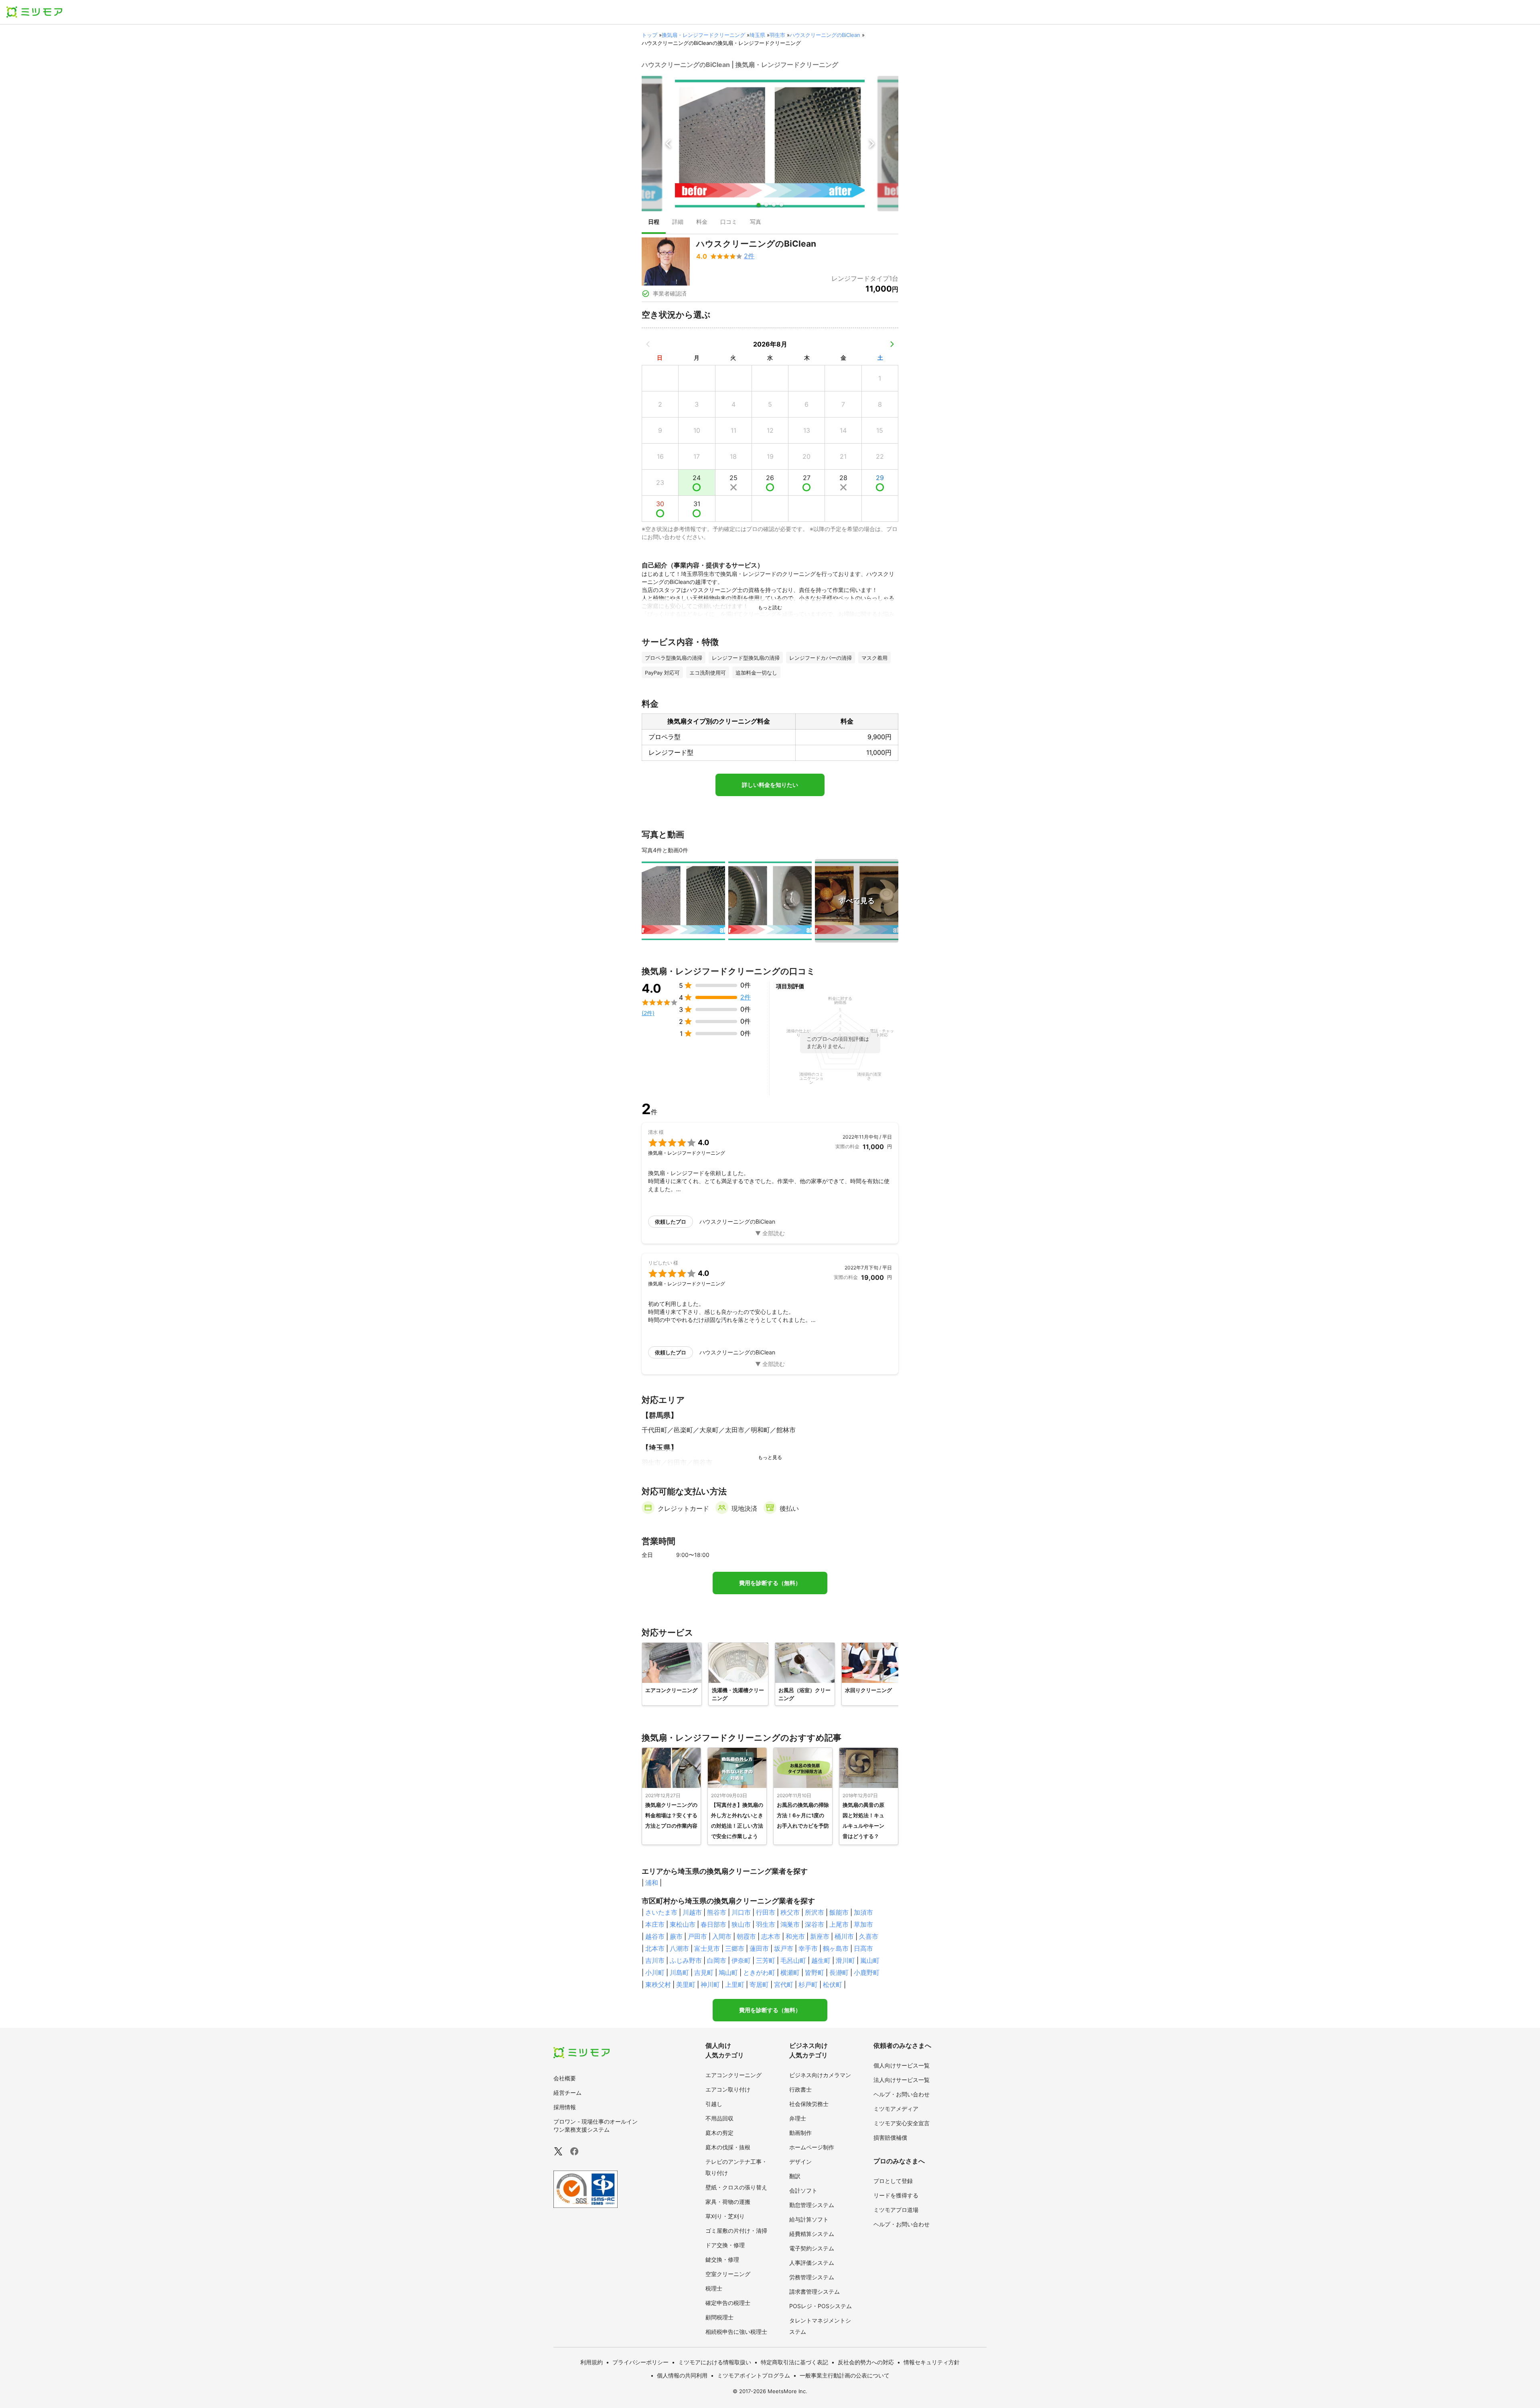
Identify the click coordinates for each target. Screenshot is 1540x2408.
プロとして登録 (893, 2181)
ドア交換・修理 (725, 2245)
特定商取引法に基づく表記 (794, 2362)
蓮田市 (759, 1948)
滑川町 (845, 1960)
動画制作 (800, 2133)
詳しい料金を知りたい (770, 785)
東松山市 (683, 1924)
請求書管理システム (815, 2291)
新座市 (820, 1936)
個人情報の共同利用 (682, 2375)
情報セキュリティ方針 (932, 2362)
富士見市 (707, 1948)
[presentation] (654, 223)
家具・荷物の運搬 (728, 2202)
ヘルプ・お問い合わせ (902, 2094)
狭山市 (741, 1924)
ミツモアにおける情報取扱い (715, 2362)
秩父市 (790, 1912)
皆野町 (815, 1972)
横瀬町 (790, 1972)
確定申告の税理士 (728, 2303)
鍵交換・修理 (722, 2259)
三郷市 (735, 1948)
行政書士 (800, 2089)
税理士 (714, 2288)
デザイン (800, 2162)
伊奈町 (741, 1960)
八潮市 (679, 1948)
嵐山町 (870, 1960)
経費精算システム (812, 2234)
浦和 (652, 1883)
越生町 (821, 1960)
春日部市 (713, 1924)
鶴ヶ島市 (836, 1948)
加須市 (863, 1912)
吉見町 (704, 1972)
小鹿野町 (867, 1972)
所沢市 (815, 1912)
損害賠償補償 (890, 2137)
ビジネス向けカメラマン (820, 2075)
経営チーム (567, 2093)
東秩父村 (658, 1984)
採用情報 (565, 2107)
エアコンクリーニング (734, 2075)
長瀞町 (839, 1972)
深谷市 (815, 1924)
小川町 (655, 1972)
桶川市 (844, 1936)
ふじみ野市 (686, 1960)
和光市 (795, 1936)
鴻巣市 (790, 1924)
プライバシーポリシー (640, 2362)
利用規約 (592, 2362)
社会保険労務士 (809, 2104)
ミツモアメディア (896, 2109)
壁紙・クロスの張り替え (736, 2187)
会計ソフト (803, 2190)
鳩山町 (728, 1972)
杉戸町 (808, 1984)
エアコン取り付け (728, 2089)
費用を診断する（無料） (770, 1583)
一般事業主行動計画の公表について (845, 2375)
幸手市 (808, 1948)
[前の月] (648, 344)
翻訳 (795, 2176)
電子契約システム (812, 2248)
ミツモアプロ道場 (896, 2210)
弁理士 (798, 2118)
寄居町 (759, 1984)
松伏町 (833, 1984)
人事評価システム (812, 2263)
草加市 (863, 1924)
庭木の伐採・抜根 (728, 2147)
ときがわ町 (759, 1972)
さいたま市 (661, 1912)
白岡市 (717, 1960)
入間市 (722, 1936)
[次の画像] (871, 144)
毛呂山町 (793, 1960)
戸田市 (697, 1936)
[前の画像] (669, 144)
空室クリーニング (728, 2274)
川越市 (692, 1912)
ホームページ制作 (812, 2147)
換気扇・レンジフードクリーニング (703, 35)
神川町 (710, 1984)
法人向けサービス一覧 (902, 2080)
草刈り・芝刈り (725, 2216)
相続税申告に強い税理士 (736, 2332)
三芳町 (766, 1960)
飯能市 (839, 1912)
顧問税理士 (719, 2317)
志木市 (771, 1936)
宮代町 (784, 1984)
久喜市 (869, 1936)
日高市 (863, 1948)
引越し (714, 2104)
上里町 (735, 1984)
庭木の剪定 (719, 2133)
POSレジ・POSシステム (821, 2306)
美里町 (686, 1984)
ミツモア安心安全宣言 (902, 2123)
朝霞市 (746, 1936)
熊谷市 (717, 1912)
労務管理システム (812, 2277)
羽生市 (777, 35)
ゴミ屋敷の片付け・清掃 (736, 2231)
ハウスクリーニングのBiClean (825, 35)
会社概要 (565, 2078)
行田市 (766, 1912)
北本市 (655, 1948)
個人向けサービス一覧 (902, 2065)
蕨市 (676, 1936)
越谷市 (655, 1936)
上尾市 (839, 1924)
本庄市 (655, 1924)
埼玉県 (757, 35)
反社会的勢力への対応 (866, 2362)
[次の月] (892, 344)
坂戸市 (784, 1948)
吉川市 (655, 1960)
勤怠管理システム (812, 2205)
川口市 (741, 1912)
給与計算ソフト (809, 2219)
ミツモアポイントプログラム (754, 2375)
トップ (649, 35)
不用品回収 (719, 2118)
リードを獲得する (896, 2195)
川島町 (679, 1972)
